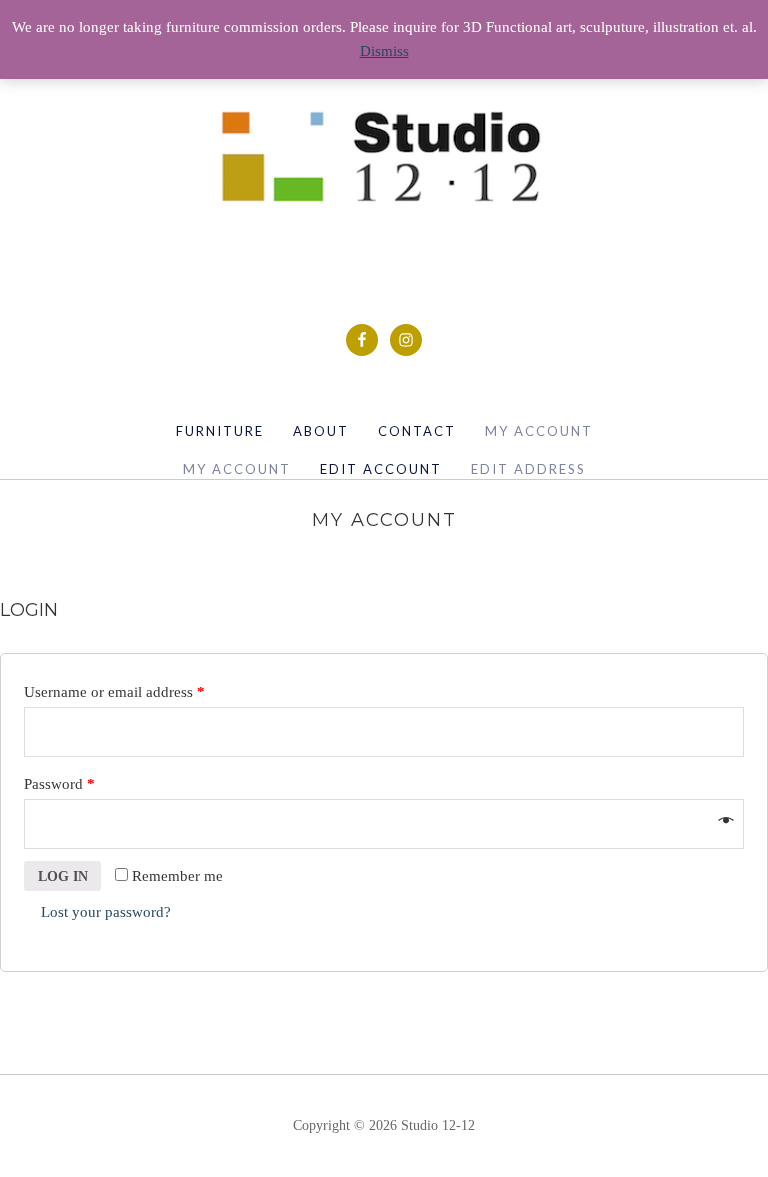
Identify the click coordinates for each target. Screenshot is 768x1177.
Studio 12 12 (384, 156)
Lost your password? (106, 912)
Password (59, 784)
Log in (63, 876)
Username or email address (114, 692)
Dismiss (384, 51)
